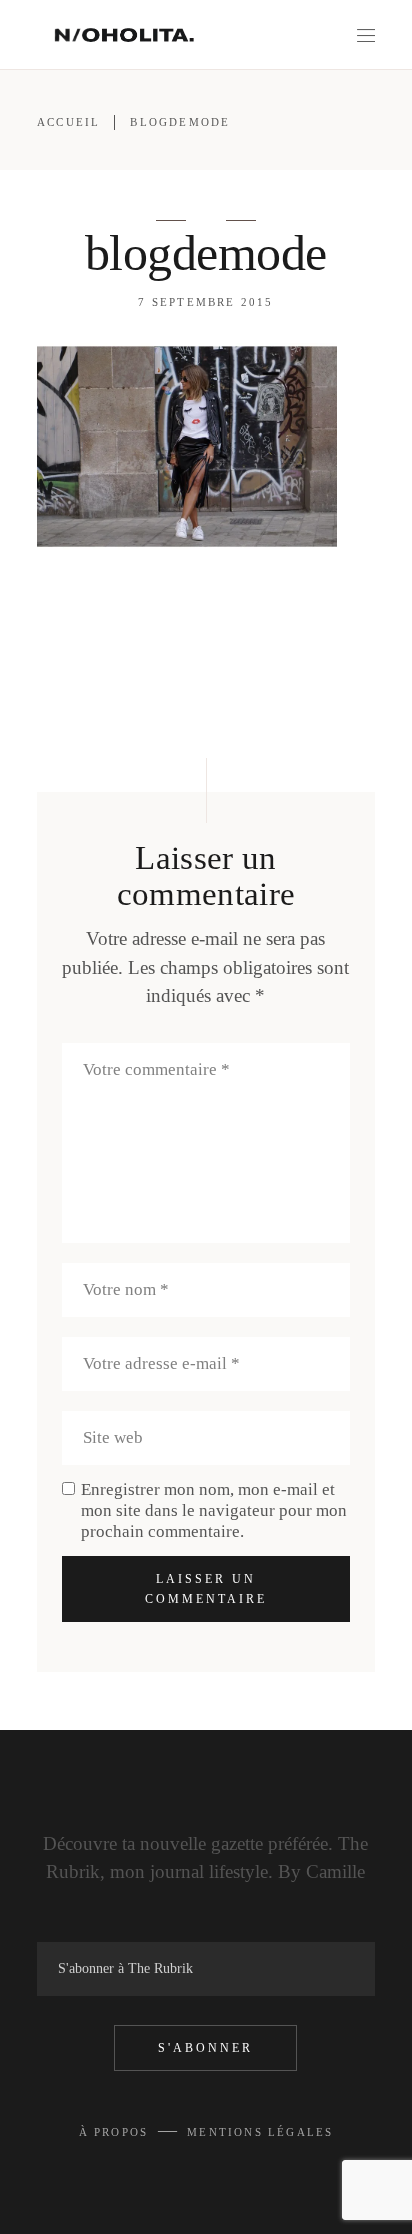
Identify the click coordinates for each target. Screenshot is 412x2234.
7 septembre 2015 (205, 302)
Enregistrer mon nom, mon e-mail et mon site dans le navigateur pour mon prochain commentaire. (214, 1510)
